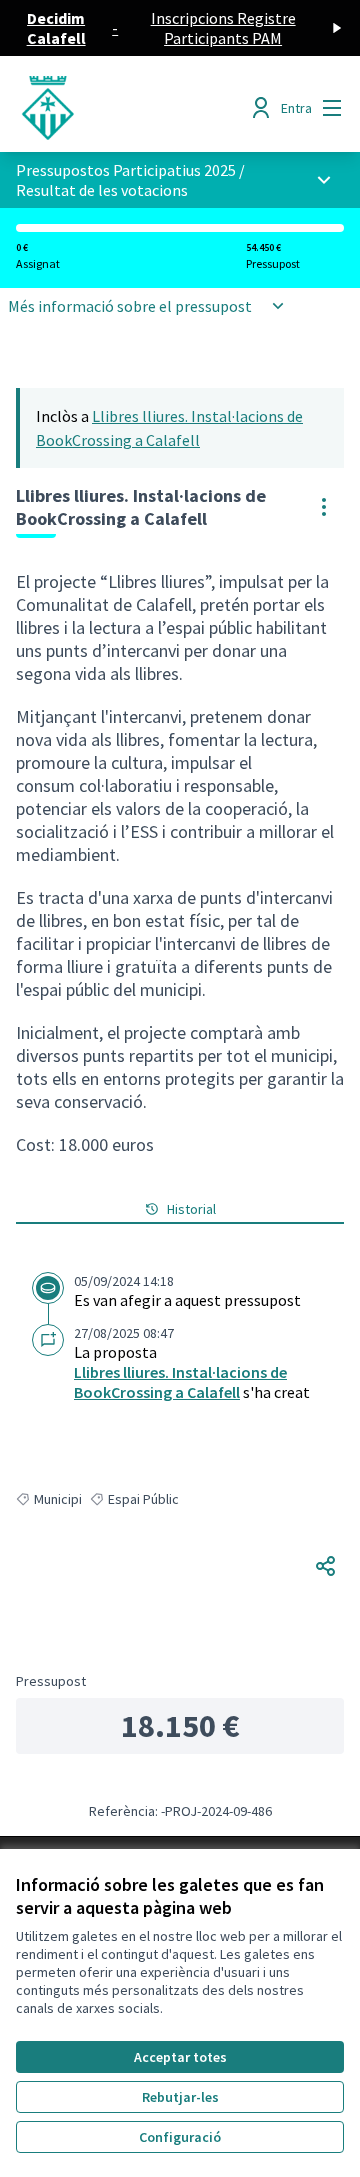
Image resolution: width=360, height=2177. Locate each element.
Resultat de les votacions (102, 190)
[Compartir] (326, 1566)
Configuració (180, 2137)
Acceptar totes (180, 2057)
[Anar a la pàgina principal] (137, 108)
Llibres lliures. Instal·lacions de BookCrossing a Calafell (180, 1382)
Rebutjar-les (180, 2097)
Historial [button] (191, 1209)
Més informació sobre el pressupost (130, 306)
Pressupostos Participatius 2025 (126, 170)
